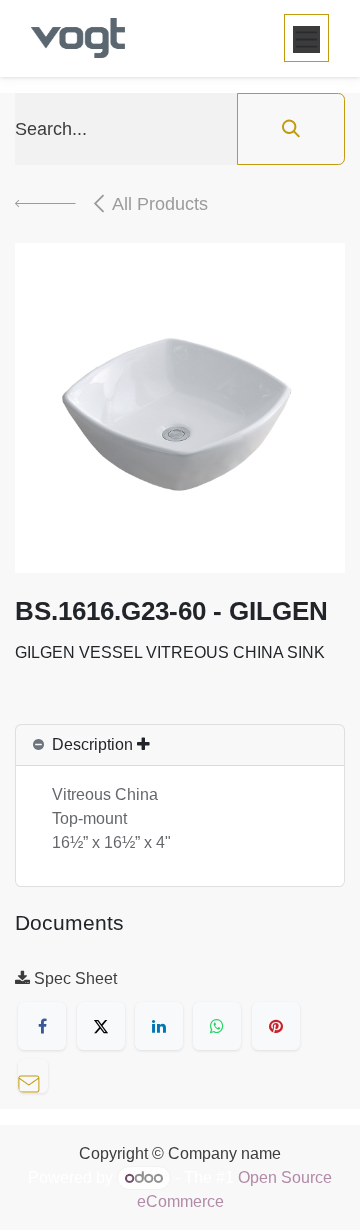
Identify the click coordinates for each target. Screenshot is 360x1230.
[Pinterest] (276, 1026)
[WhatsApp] (217, 1026)
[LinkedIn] (159, 1026)
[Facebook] (42, 1026)
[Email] (38, 1073)
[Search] (291, 129)
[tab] (180, 745)
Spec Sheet (73, 978)
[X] (101, 1026)
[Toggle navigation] (306, 38)
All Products (160, 204)
